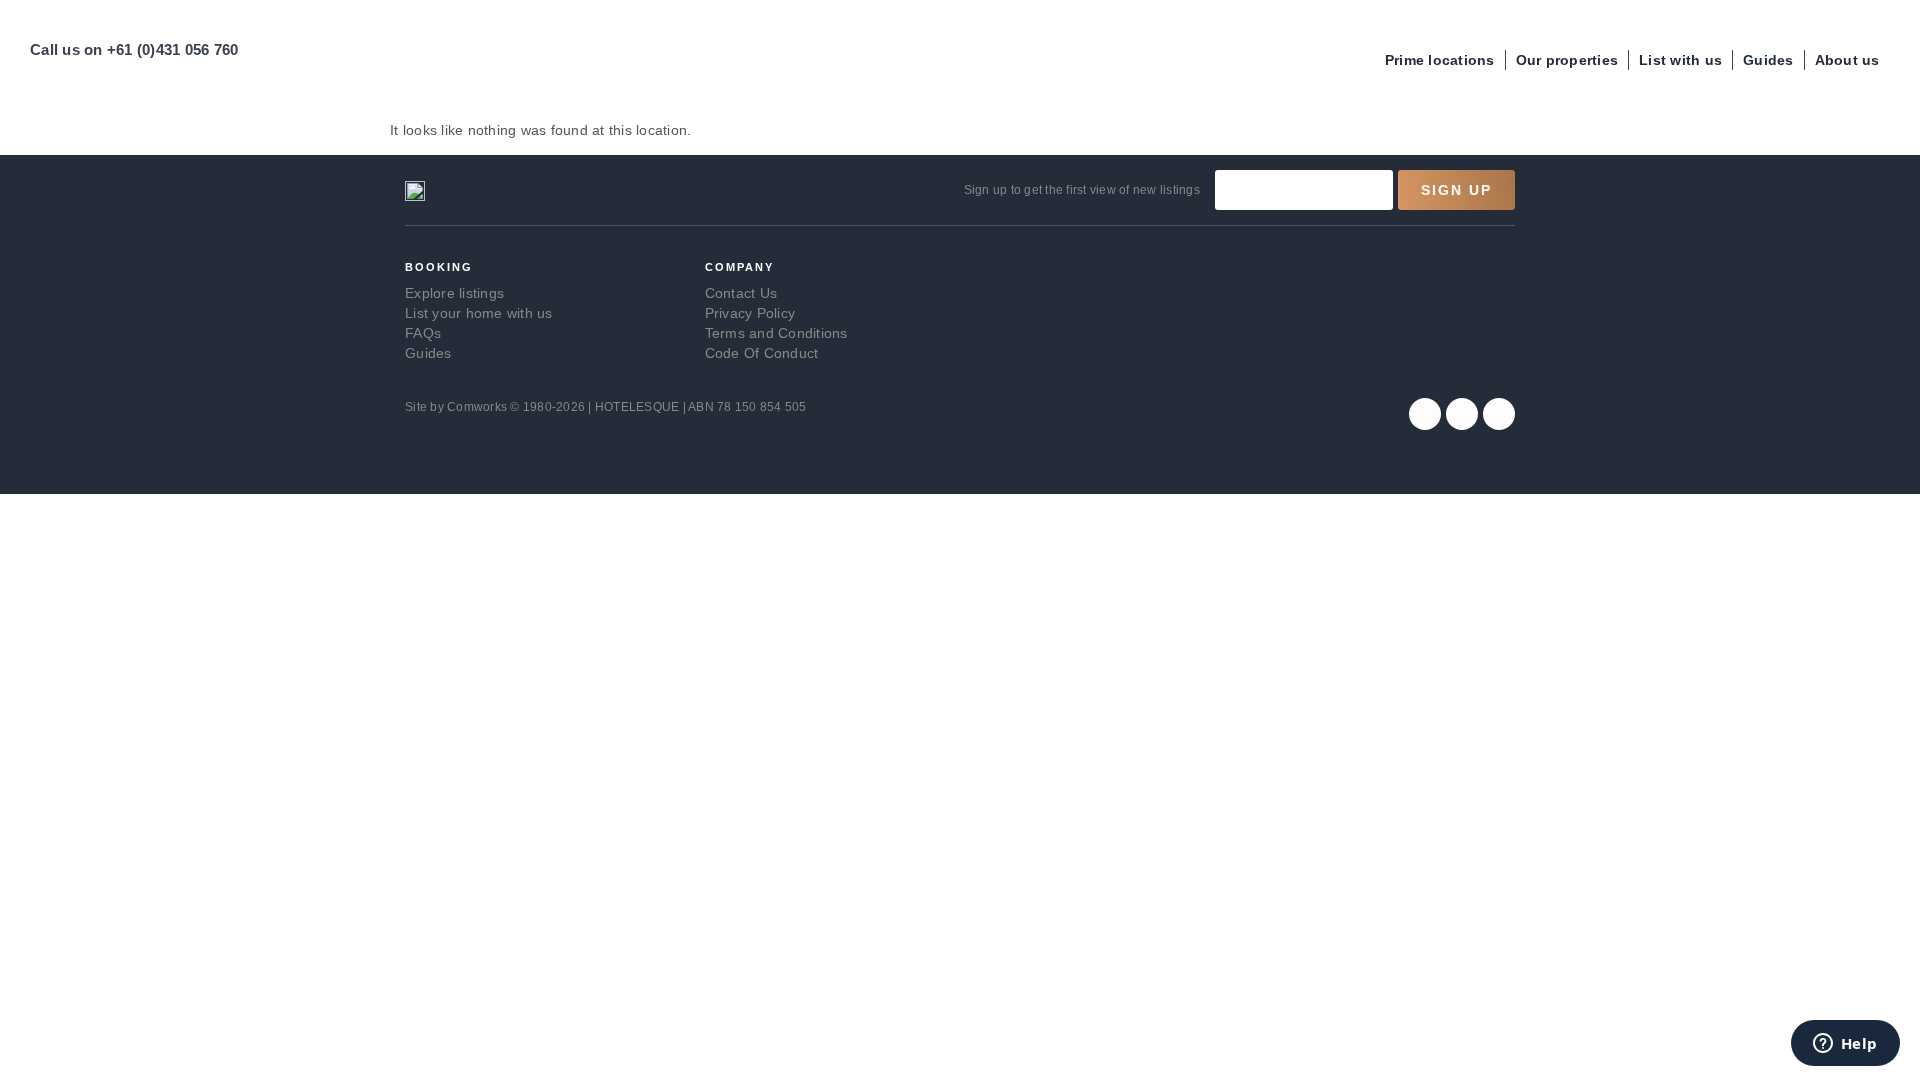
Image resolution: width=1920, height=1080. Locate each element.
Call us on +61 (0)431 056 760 (134, 49)
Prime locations (1440, 60)
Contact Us (741, 293)
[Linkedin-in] (1499, 414)
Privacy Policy (750, 313)
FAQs (423, 333)
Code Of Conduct (762, 353)
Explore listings (454, 293)
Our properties (1567, 60)
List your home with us (479, 313)
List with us (1680, 60)
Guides (1768, 60)
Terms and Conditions (776, 333)
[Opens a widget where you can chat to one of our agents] (1845, 1045)
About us (1847, 60)
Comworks (478, 407)
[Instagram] (1462, 414)
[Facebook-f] (1425, 414)
